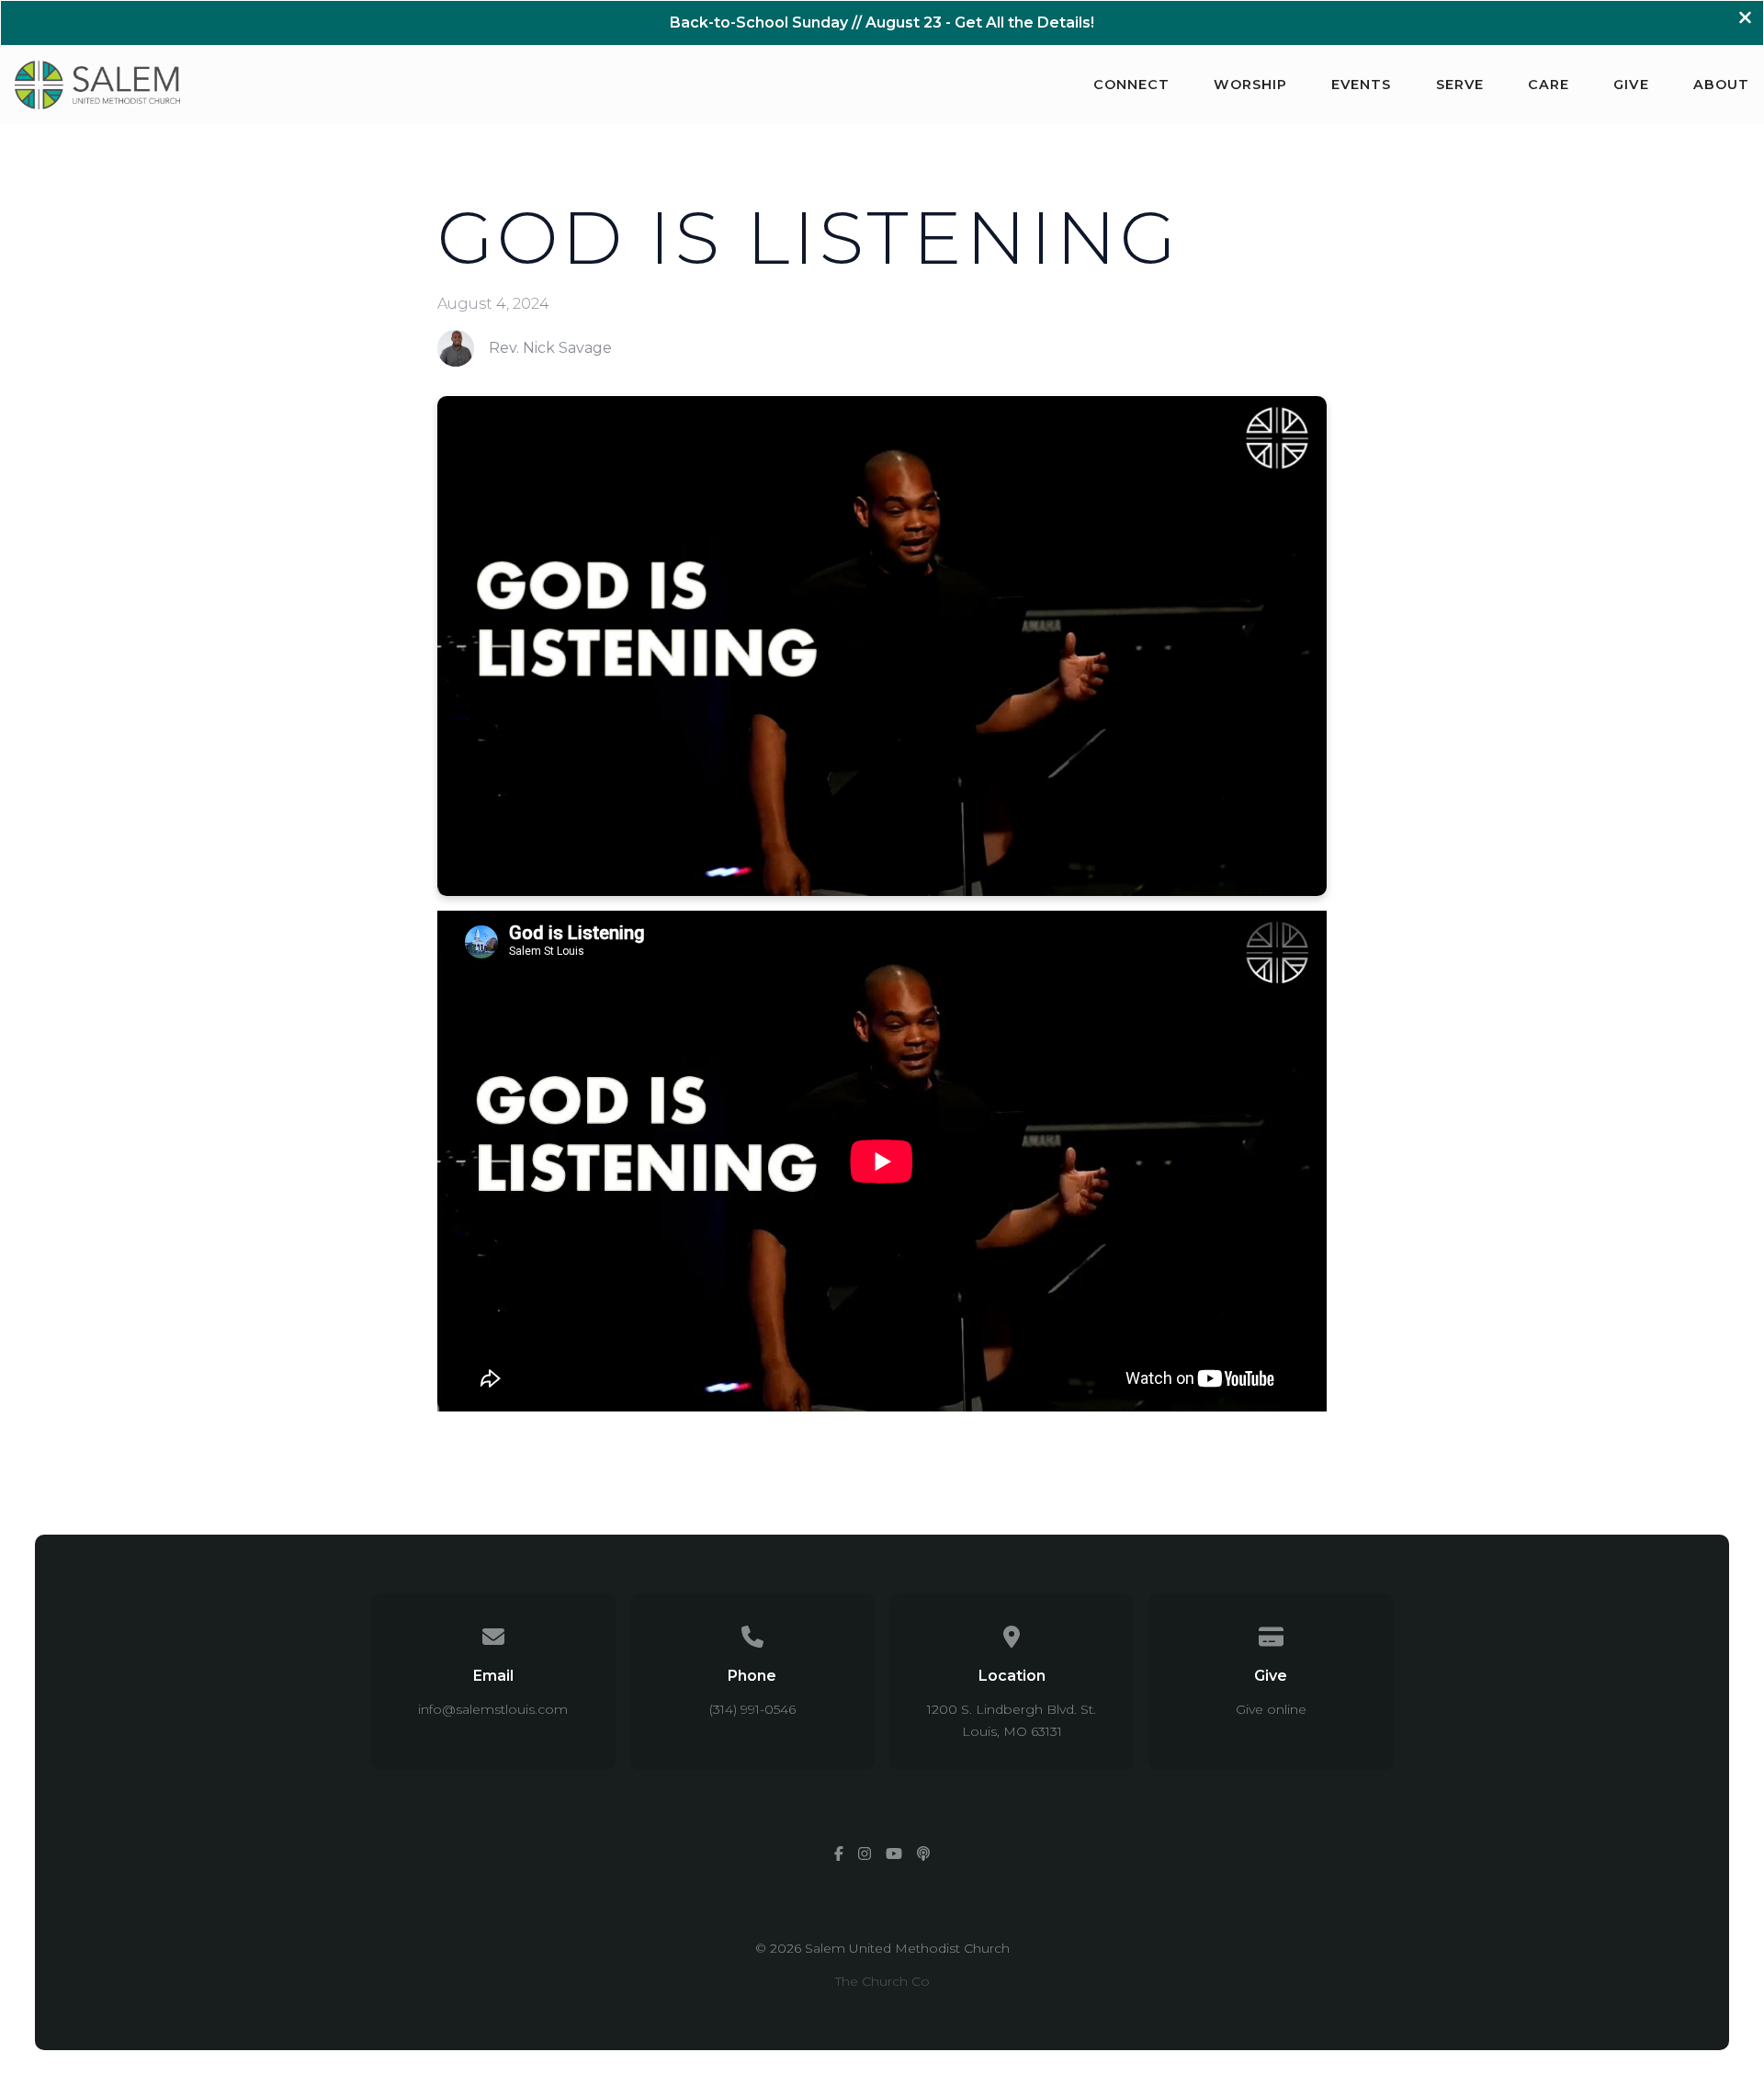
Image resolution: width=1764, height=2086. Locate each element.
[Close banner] (1745, 20)
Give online (1271, 1709)
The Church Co (882, 1981)
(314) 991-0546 (752, 1709)
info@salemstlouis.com (493, 1709)
